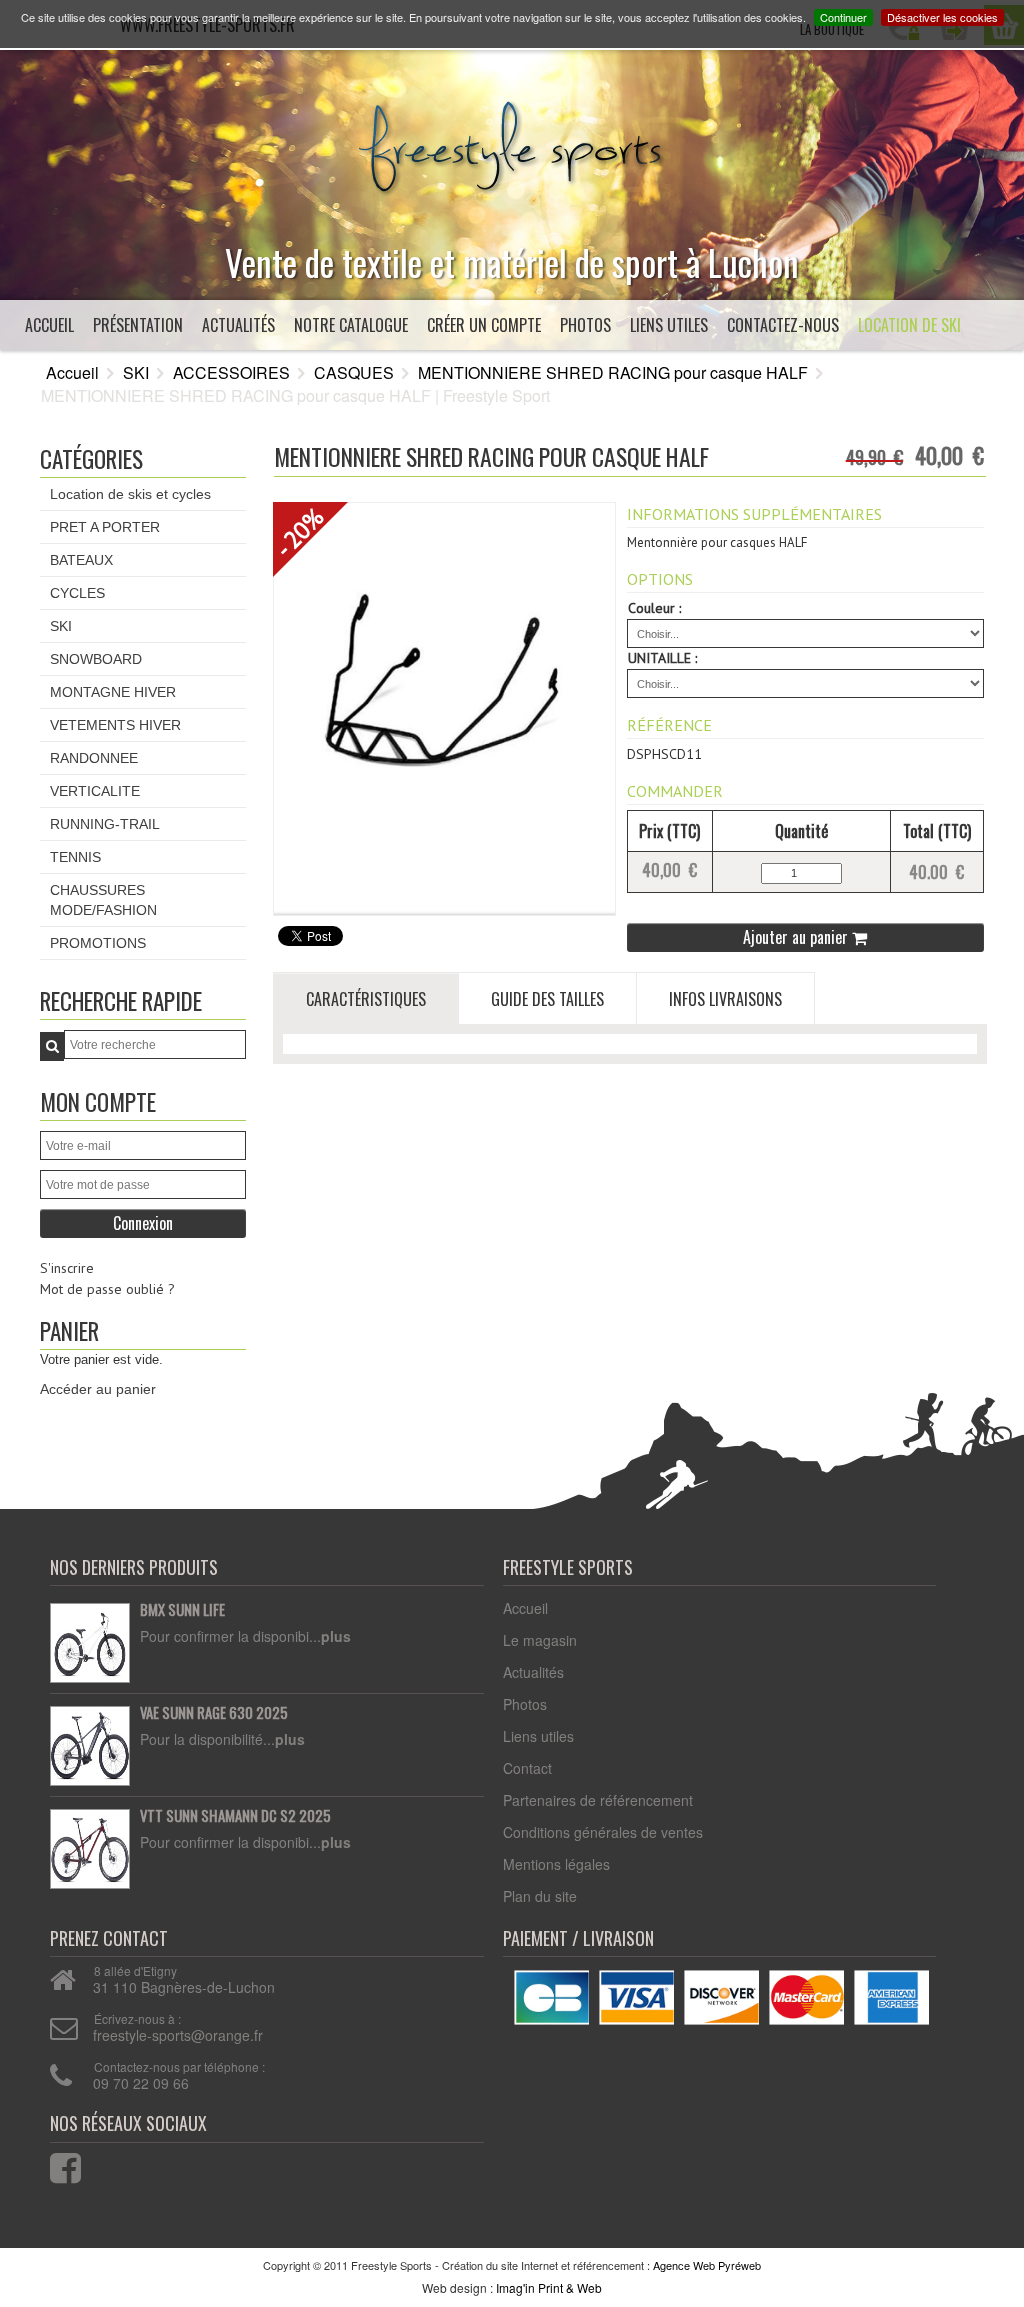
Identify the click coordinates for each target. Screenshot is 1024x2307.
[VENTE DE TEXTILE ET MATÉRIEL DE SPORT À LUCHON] (512, 142)
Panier (69, 1330)
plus (336, 1636)
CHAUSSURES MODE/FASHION (103, 900)
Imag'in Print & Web (549, 2287)
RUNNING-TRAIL (105, 824)
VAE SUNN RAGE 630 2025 (214, 1713)
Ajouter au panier (797, 937)
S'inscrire (67, 1268)
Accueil (49, 325)
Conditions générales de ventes (603, 1832)
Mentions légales (556, 1864)
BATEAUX (81, 560)
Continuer (843, 17)
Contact (527, 1768)
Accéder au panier (98, 1389)
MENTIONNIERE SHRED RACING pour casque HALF (613, 372)
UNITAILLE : (662, 658)
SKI (136, 372)
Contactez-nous (783, 325)
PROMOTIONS (98, 943)
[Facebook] (53, 2163)
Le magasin (540, 1640)
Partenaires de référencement (598, 1800)
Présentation (138, 325)
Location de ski (909, 325)
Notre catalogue (351, 325)
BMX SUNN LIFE (182, 1610)
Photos (585, 325)
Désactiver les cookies (942, 17)
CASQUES (354, 372)
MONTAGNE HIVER (113, 692)
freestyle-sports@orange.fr (178, 2035)
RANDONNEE (94, 758)
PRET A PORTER (105, 527)
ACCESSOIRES (231, 372)
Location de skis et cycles (130, 494)
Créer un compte (484, 325)
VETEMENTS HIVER (115, 725)
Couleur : (654, 608)
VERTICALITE (95, 791)
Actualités (238, 325)
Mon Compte (98, 1101)
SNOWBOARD (96, 659)
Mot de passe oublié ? (107, 1289)
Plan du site (540, 1896)
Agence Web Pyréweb (707, 2265)
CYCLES (77, 593)
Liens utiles (669, 325)
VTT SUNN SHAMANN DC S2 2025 (235, 1816)
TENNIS (75, 857)
